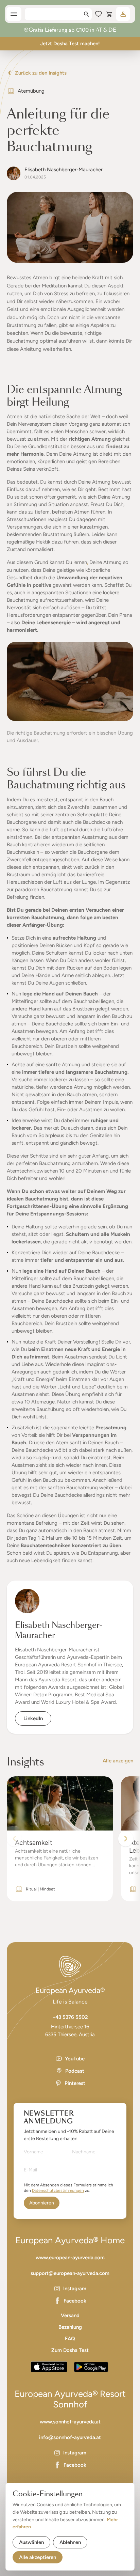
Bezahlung (70, 2327)
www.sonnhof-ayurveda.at (70, 2422)
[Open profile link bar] (123, 14)
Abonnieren (42, 2203)
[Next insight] (126, 1839)
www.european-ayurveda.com (70, 2258)
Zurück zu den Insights (41, 73)
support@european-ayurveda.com (70, 2273)
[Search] (86, 14)
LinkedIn (33, 1718)
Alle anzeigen (118, 1761)
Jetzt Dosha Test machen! (70, 44)
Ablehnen (70, 2542)
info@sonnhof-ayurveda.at (70, 2437)
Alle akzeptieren (38, 2557)
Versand (70, 2315)
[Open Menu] (14, 14)
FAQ (70, 2339)
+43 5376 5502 (70, 2017)
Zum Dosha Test (70, 2350)
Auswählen (31, 2542)
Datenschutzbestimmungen (58, 2190)
